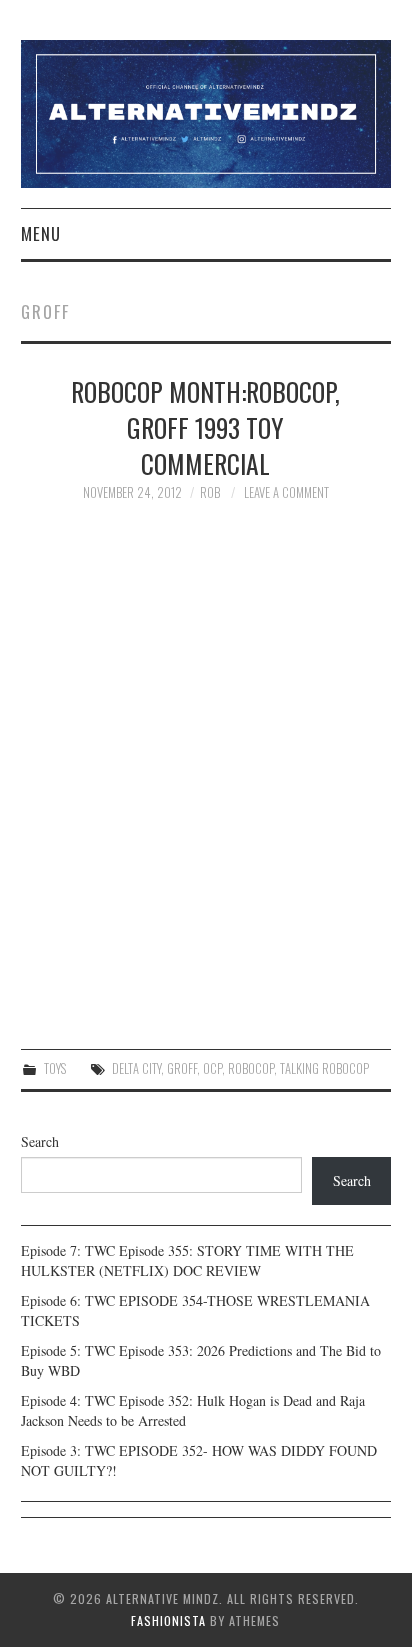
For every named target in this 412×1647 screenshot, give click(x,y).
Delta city (136, 1068)
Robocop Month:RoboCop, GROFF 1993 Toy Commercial (205, 427)
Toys (55, 1068)
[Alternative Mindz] (206, 111)
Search (40, 1141)
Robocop (251, 1068)
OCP (212, 1068)
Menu (41, 233)
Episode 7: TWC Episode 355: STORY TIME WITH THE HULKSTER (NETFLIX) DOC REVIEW (187, 1260)
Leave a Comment (286, 492)
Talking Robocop (324, 1068)
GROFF (182, 1068)
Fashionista (168, 1620)
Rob (210, 492)
